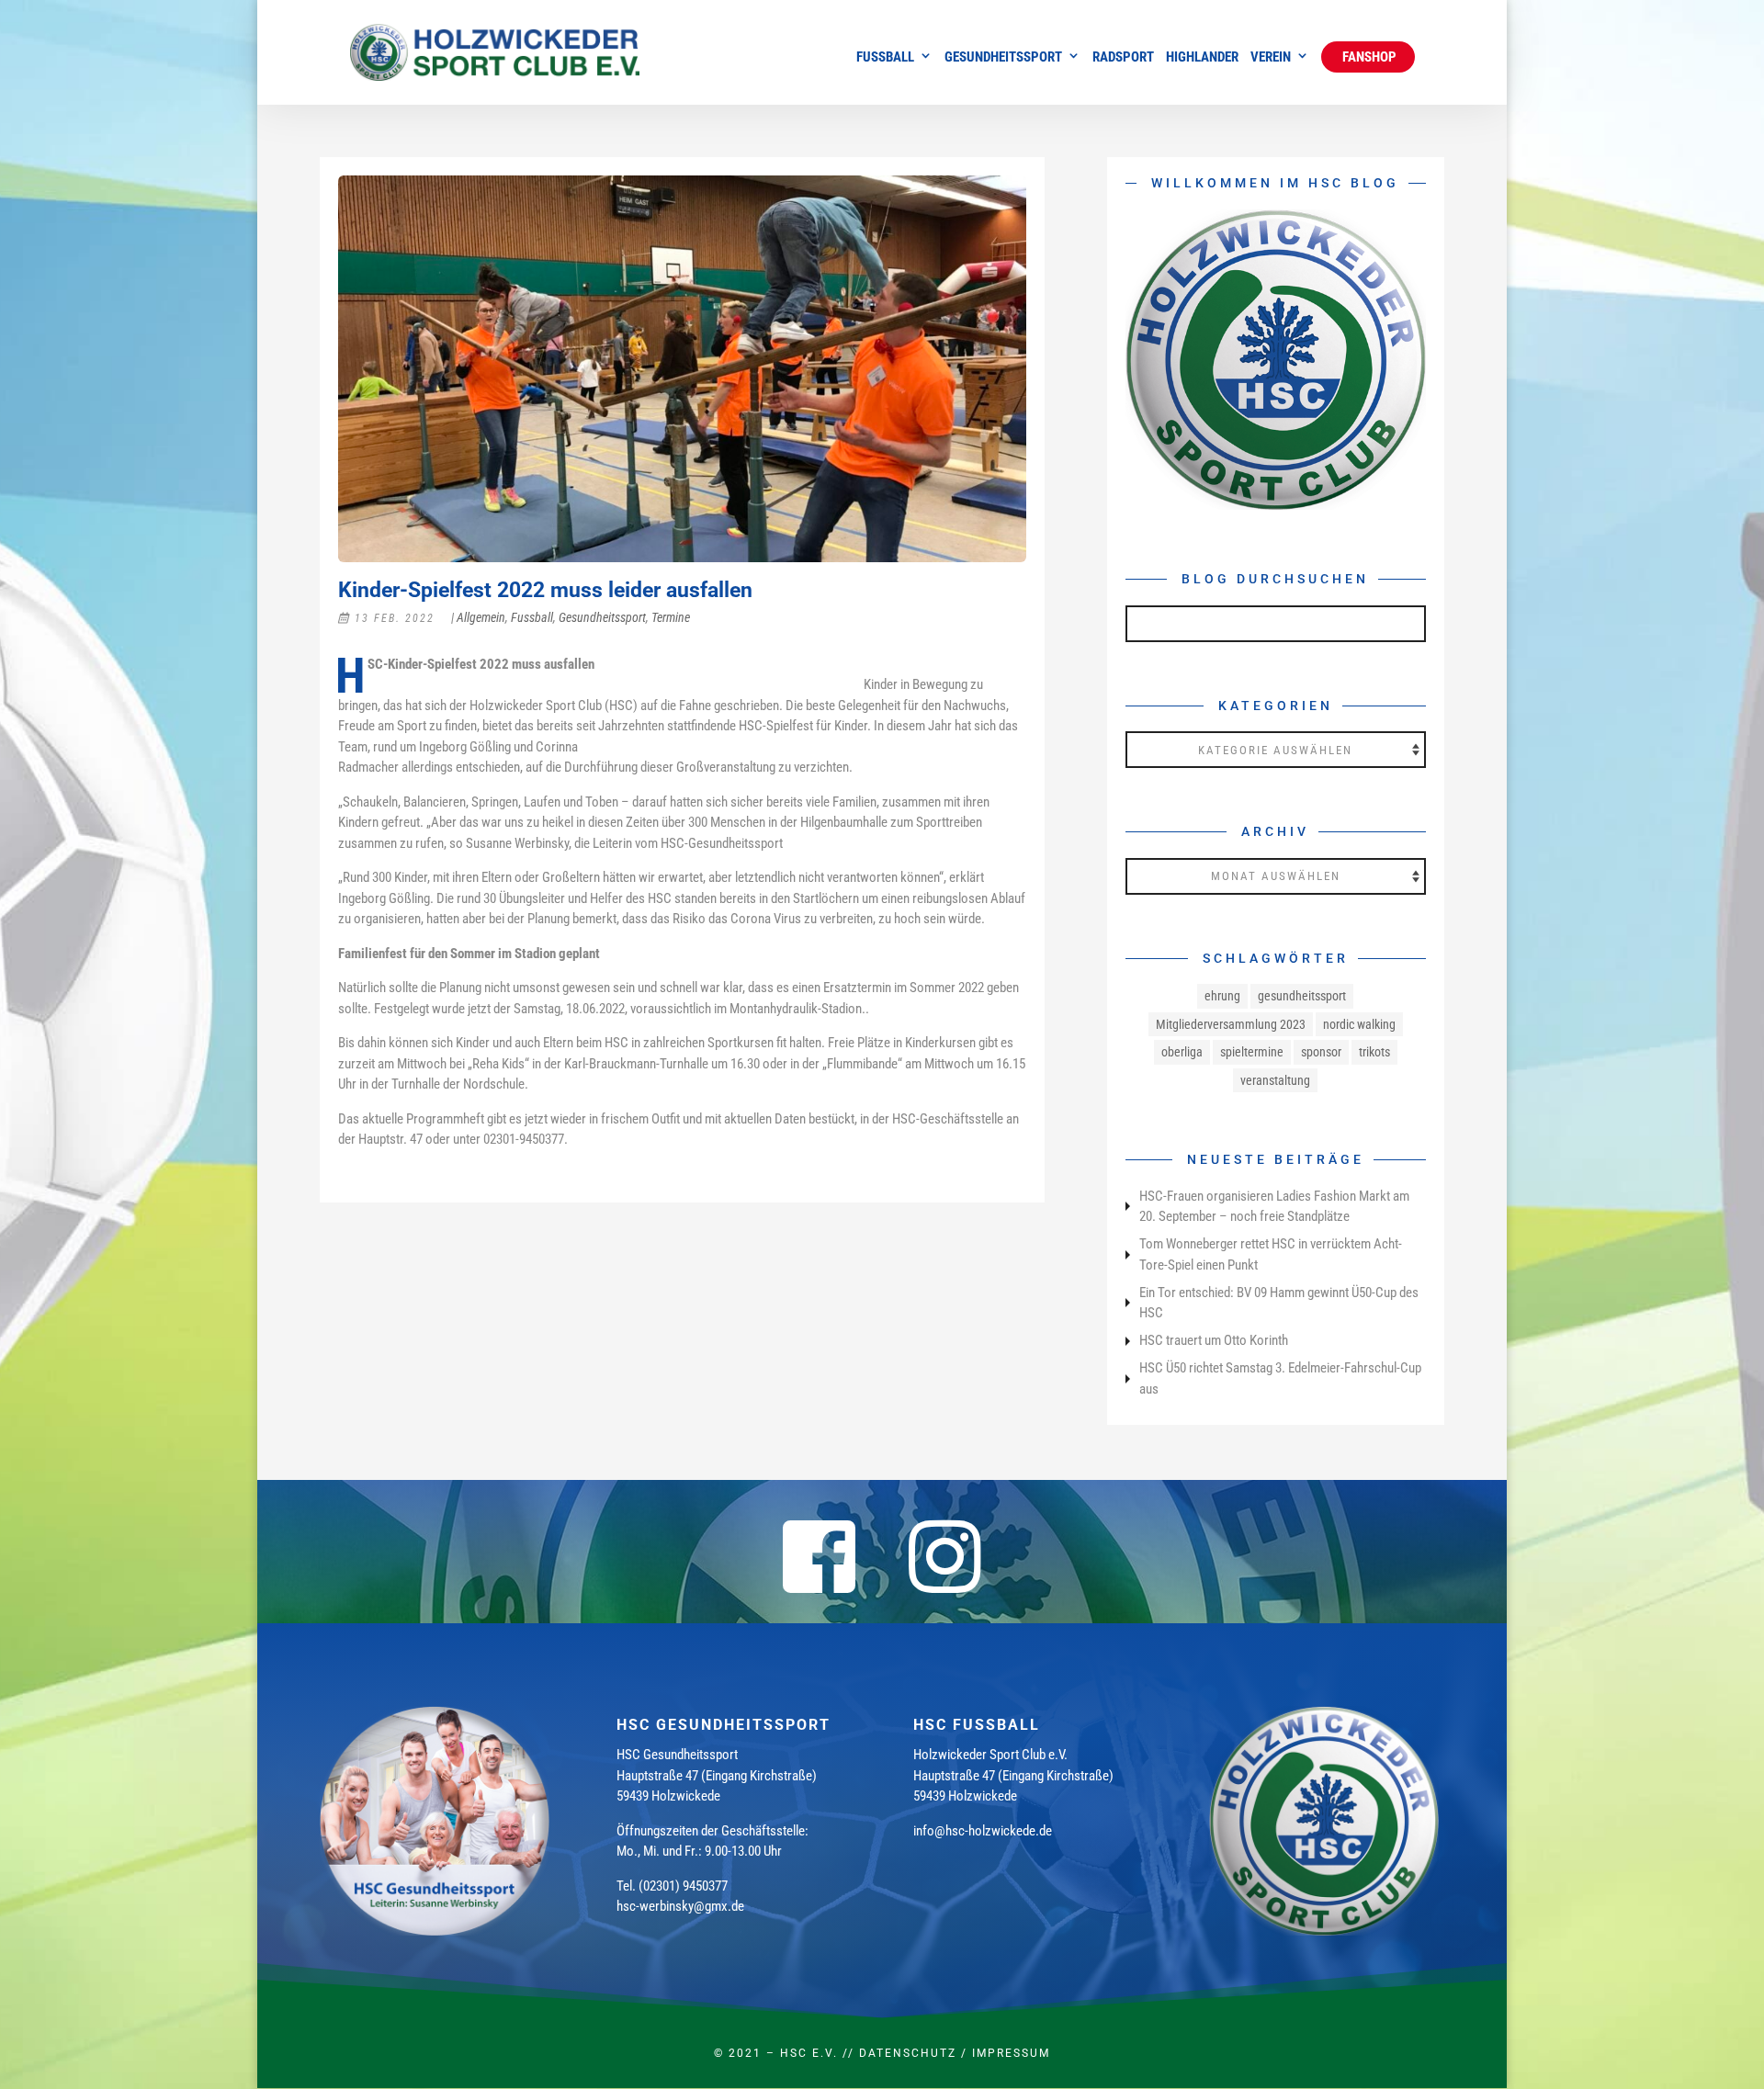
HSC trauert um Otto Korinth (1214, 1340)
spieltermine (1252, 1052)
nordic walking (1359, 1024)
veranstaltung (1275, 1080)
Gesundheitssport (1003, 58)
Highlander (1202, 58)
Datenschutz (908, 2053)
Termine (671, 617)
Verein (1271, 58)
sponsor (1321, 1052)
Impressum (1011, 2053)
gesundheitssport (1302, 996)
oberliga (1182, 1052)
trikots (1374, 1052)
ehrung (1222, 996)
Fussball (885, 58)
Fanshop (1368, 57)
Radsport (1123, 58)
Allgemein (481, 617)
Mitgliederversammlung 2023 (1231, 1024)
